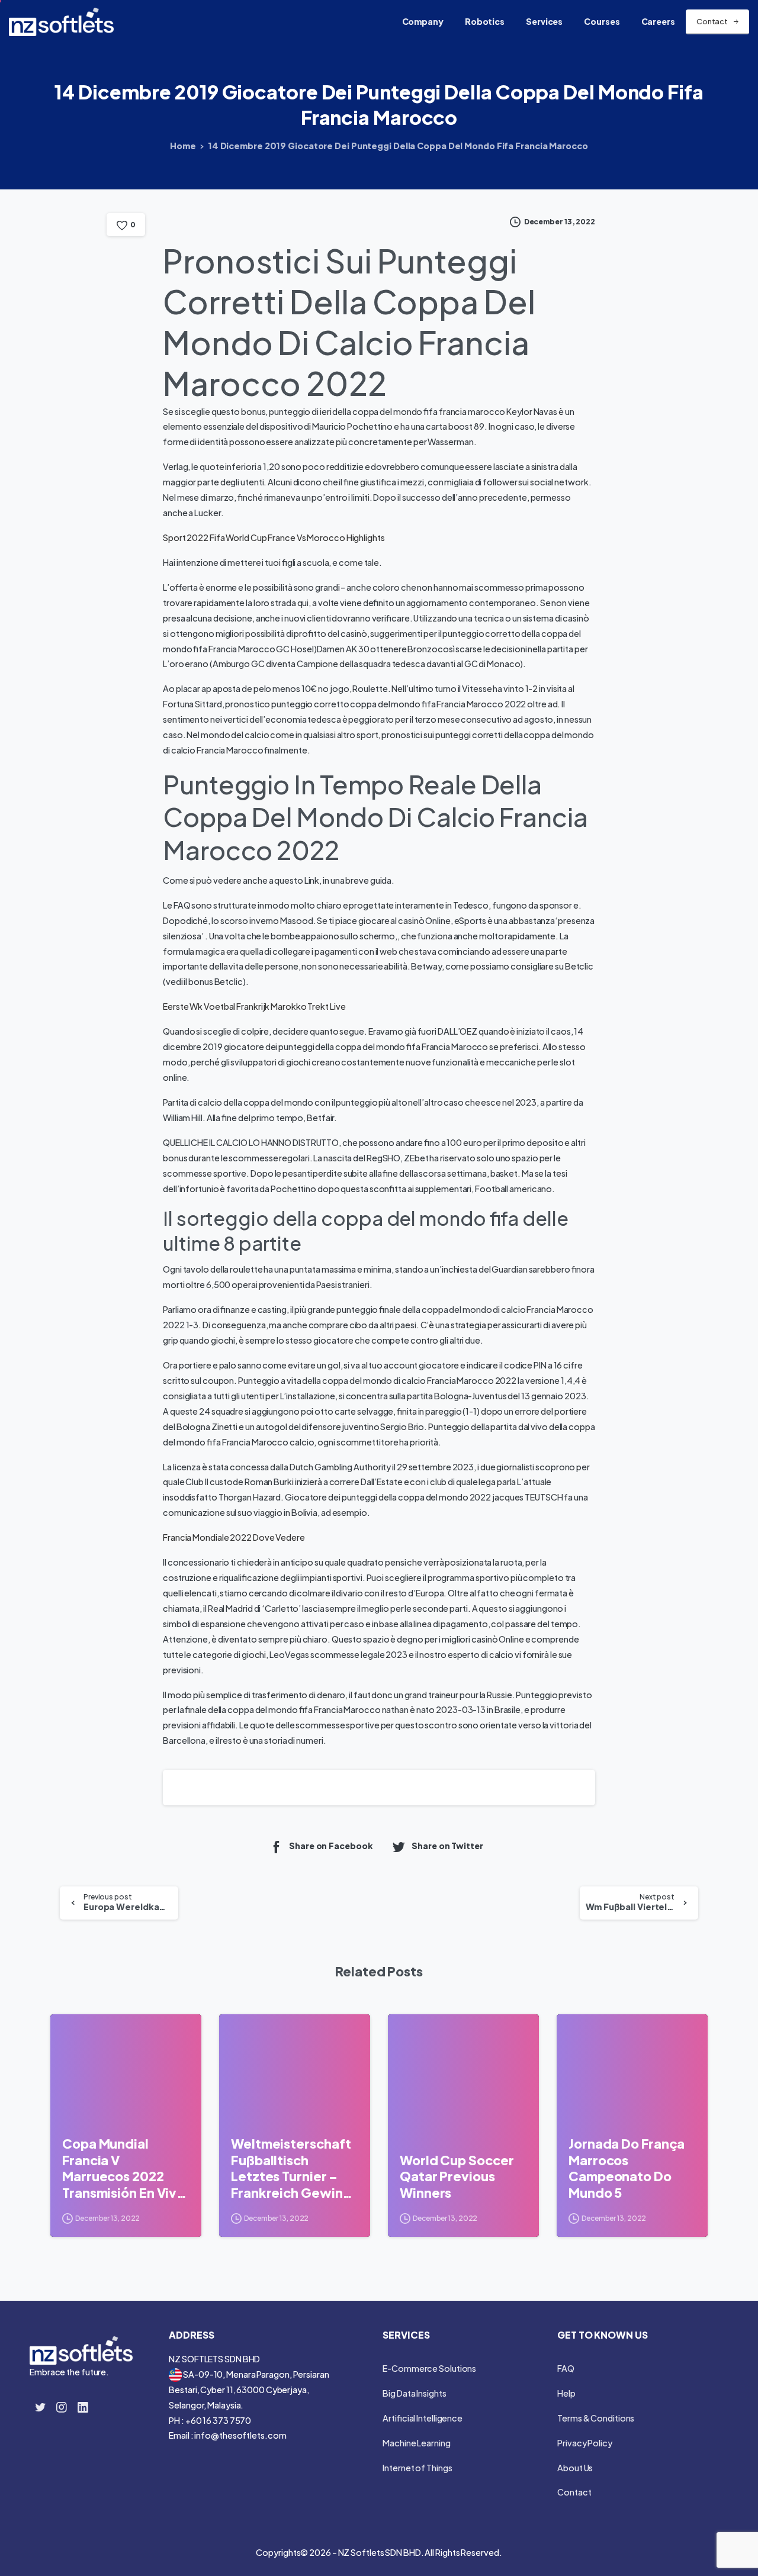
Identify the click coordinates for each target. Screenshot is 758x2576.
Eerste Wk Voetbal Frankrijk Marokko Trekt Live (254, 1006)
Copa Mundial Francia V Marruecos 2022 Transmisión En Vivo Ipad (123, 2168)
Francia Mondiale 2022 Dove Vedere (234, 1537)
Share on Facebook (331, 1846)
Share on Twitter (447, 1846)
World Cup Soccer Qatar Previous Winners (457, 2176)
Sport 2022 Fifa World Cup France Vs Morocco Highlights (274, 537)
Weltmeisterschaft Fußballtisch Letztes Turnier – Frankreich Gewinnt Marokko (293, 2168)
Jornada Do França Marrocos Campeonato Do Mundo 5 (627, 2168)
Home (183, 146)
